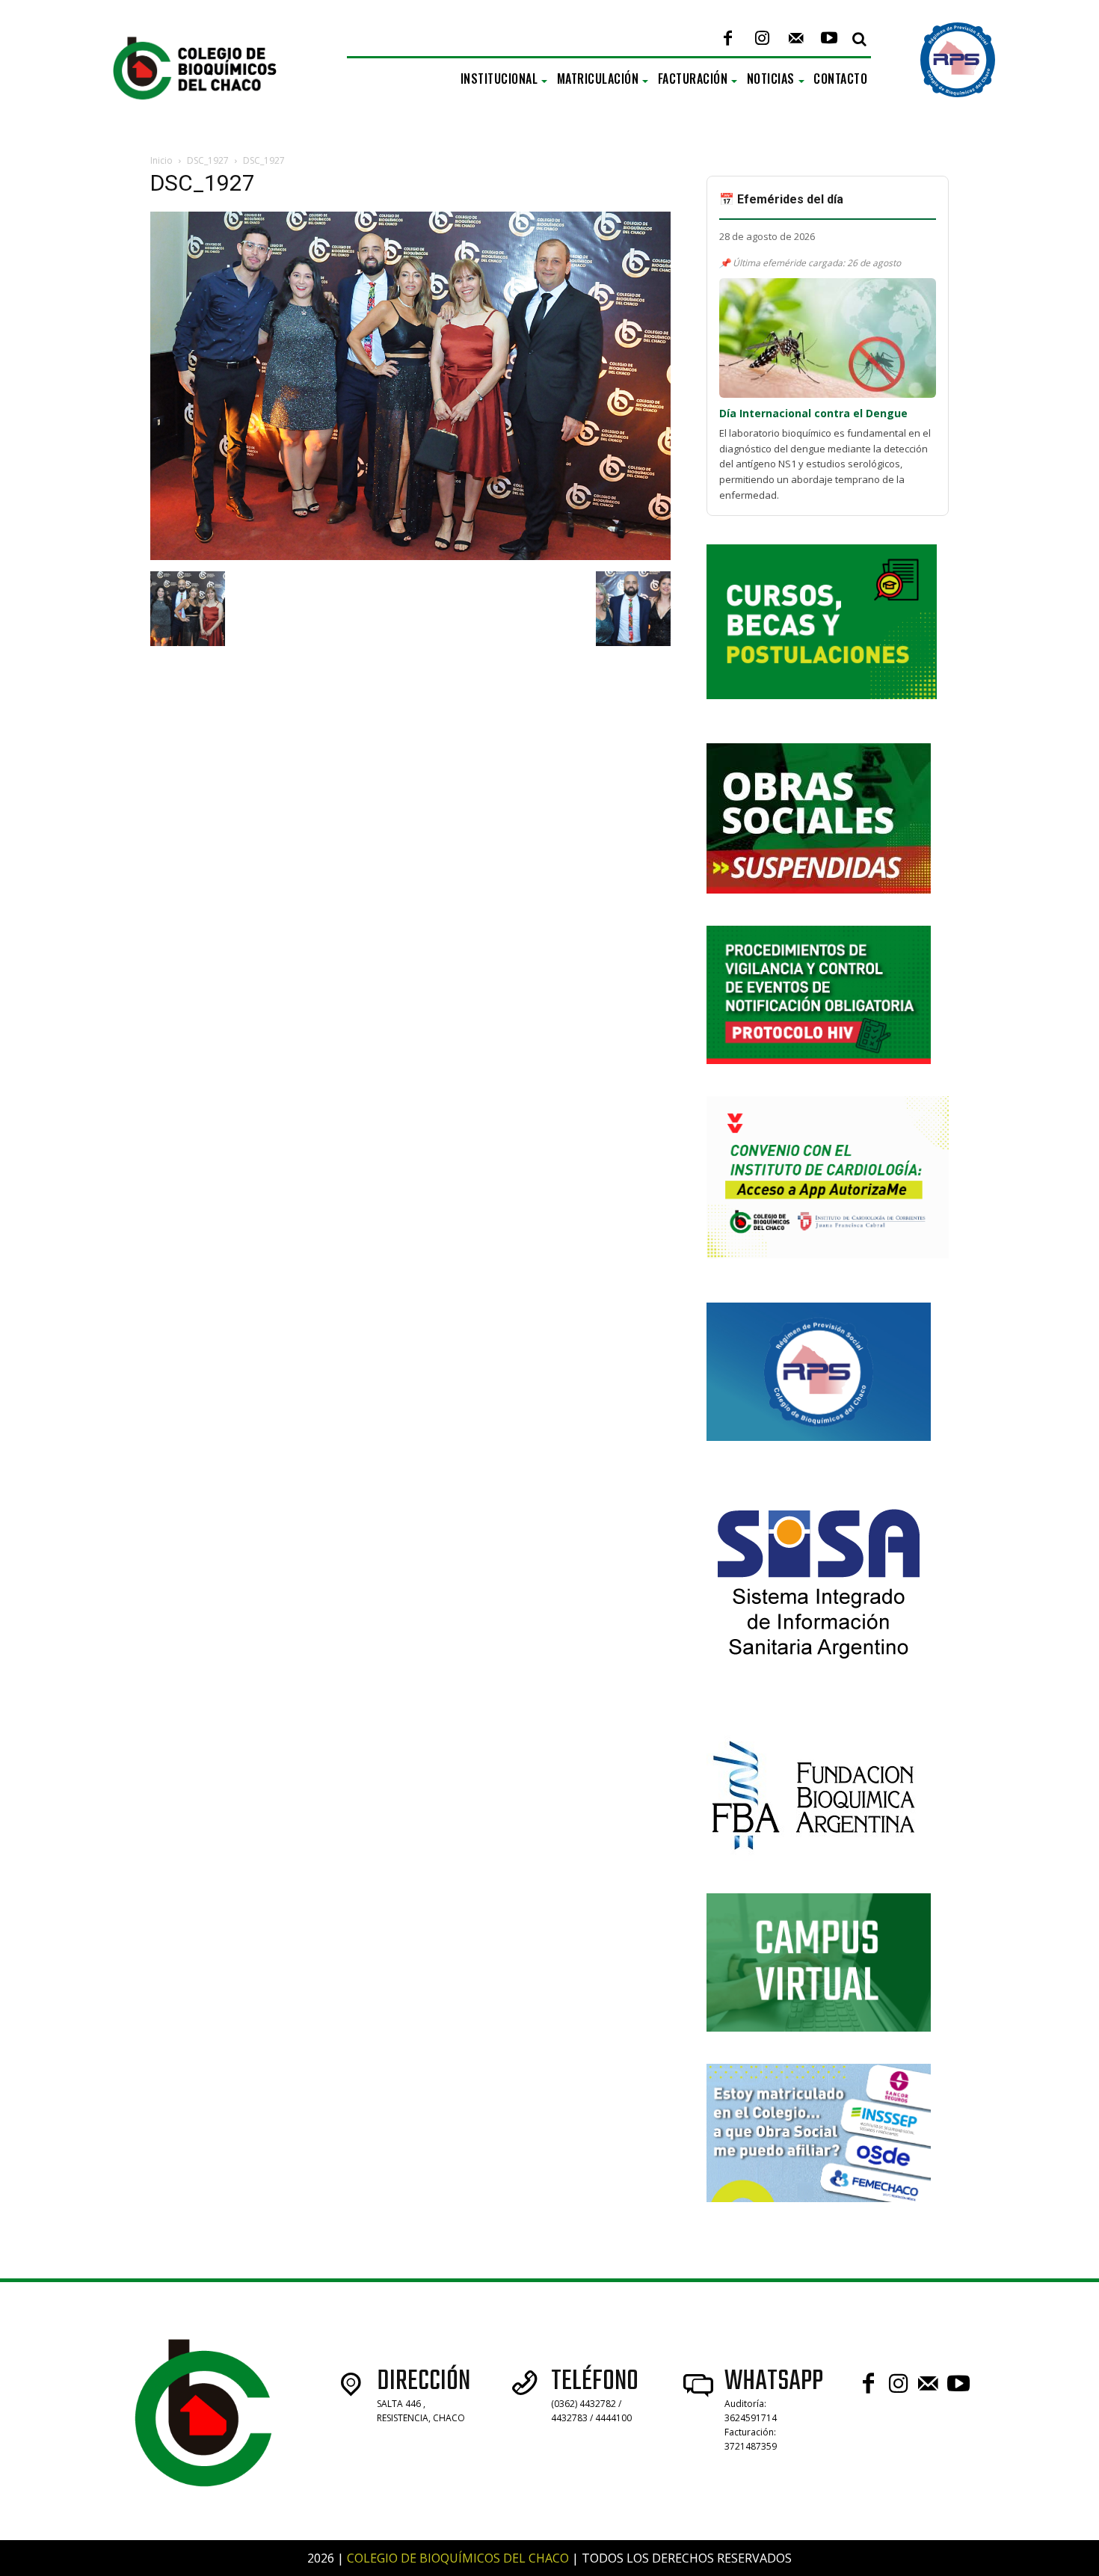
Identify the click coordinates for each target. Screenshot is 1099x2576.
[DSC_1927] (410, 556)
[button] (859, 39)
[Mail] (796, 39)
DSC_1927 (208, 160)
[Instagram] (761, 39)
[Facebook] (728, 39)
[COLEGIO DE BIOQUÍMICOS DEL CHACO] (207, 115)
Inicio (161, 160)
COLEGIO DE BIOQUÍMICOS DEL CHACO (458, 2558)
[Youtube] (829, 39)
